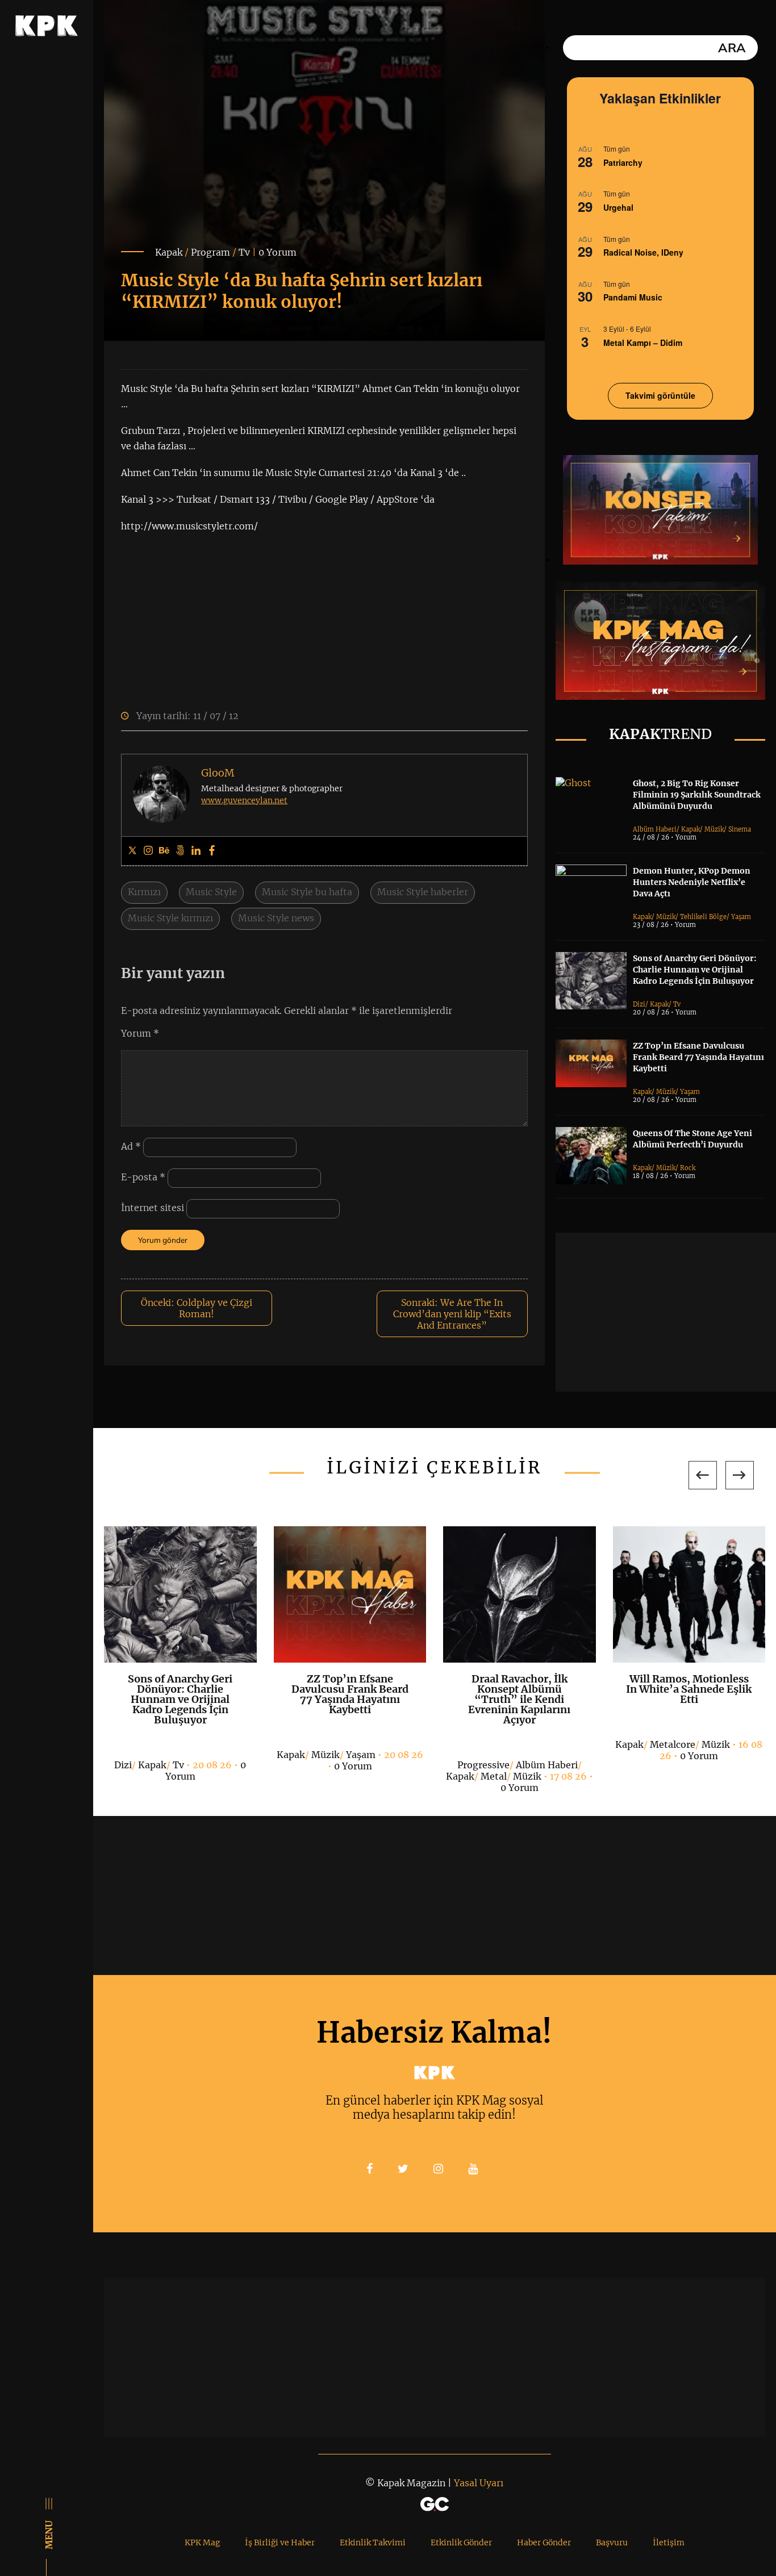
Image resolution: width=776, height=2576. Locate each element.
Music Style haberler (423, 892)
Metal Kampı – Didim (643, 343)
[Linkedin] (196, 851)
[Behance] (164, 851)
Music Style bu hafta (307, 892)
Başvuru (612, 2542)
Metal (494, 1776)
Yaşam (741, 917)
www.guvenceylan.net (244, 800)
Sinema (740, 829)
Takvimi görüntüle (660, 395)
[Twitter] (132, 851)
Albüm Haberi (655, 829)
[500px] (180, 851)
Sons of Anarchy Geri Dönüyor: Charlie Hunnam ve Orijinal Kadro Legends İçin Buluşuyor (695, 970)
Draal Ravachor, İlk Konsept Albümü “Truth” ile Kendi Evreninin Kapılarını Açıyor (519, 1699)
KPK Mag (202, 2542)
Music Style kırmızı (170, 918)
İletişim (669, 2542)
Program (210, 252)
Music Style (211, 892)
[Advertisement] (666, 1312)
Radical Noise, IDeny (643, 252)
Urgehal (618, 207)
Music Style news (276, 918)
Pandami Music (633, 297)
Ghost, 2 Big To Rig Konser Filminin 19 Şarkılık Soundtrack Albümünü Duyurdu (697, 795)
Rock (688, 1168)
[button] (703, 1475)
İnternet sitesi (153, 1208)
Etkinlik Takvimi (373, 2542)
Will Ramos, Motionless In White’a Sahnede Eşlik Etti (689, 1689)
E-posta (143, 1177)
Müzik (714, 829)
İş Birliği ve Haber (280, 2542)
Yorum (140, 1033)
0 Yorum (278, 252)
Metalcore (673, 1744)
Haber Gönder (544, 2542)
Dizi (639, 1004)
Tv (244, 252)
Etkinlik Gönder (461, 2542)
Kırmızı (144, 892)
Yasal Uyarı (479, 2483)
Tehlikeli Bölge (703, 917)
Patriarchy (623, 162)
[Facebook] (212, 851)
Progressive (483, 1765)
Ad (131, 1146)
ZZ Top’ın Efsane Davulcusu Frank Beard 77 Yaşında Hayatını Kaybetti (698, 1057)
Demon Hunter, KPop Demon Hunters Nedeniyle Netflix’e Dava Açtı (692, 882)
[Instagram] (148, 851)
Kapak (169, 252)
